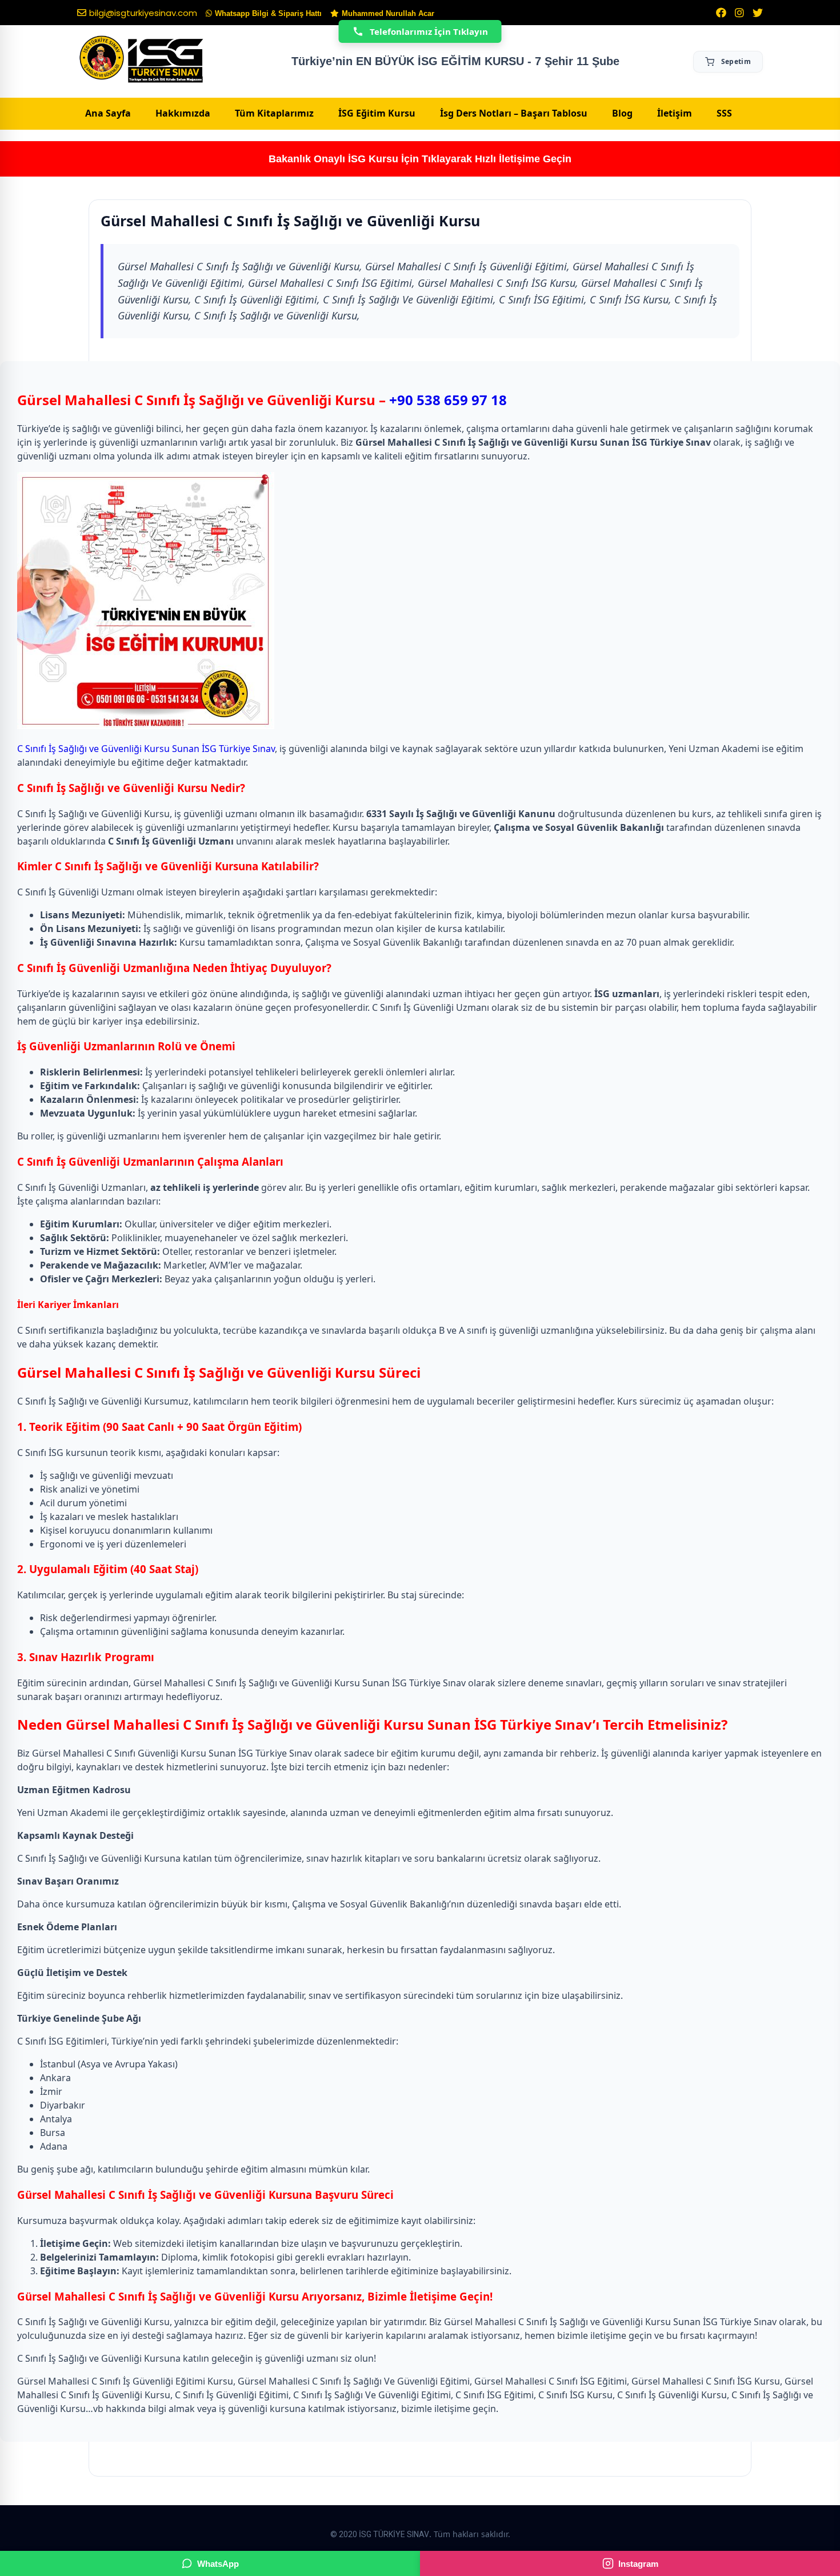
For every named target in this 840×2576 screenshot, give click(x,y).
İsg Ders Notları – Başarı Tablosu (514, 113)
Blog (622, 113)
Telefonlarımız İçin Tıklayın (429, 31)
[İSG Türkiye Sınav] (141, 60)
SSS (724, 113)
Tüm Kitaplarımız (274, 113)
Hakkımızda (183, 113)
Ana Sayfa (108, 113)
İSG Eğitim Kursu (377, 113)
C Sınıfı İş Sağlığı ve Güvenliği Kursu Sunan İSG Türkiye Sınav (146, 749)
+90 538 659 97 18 (448, 400)
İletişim (675, 113)
